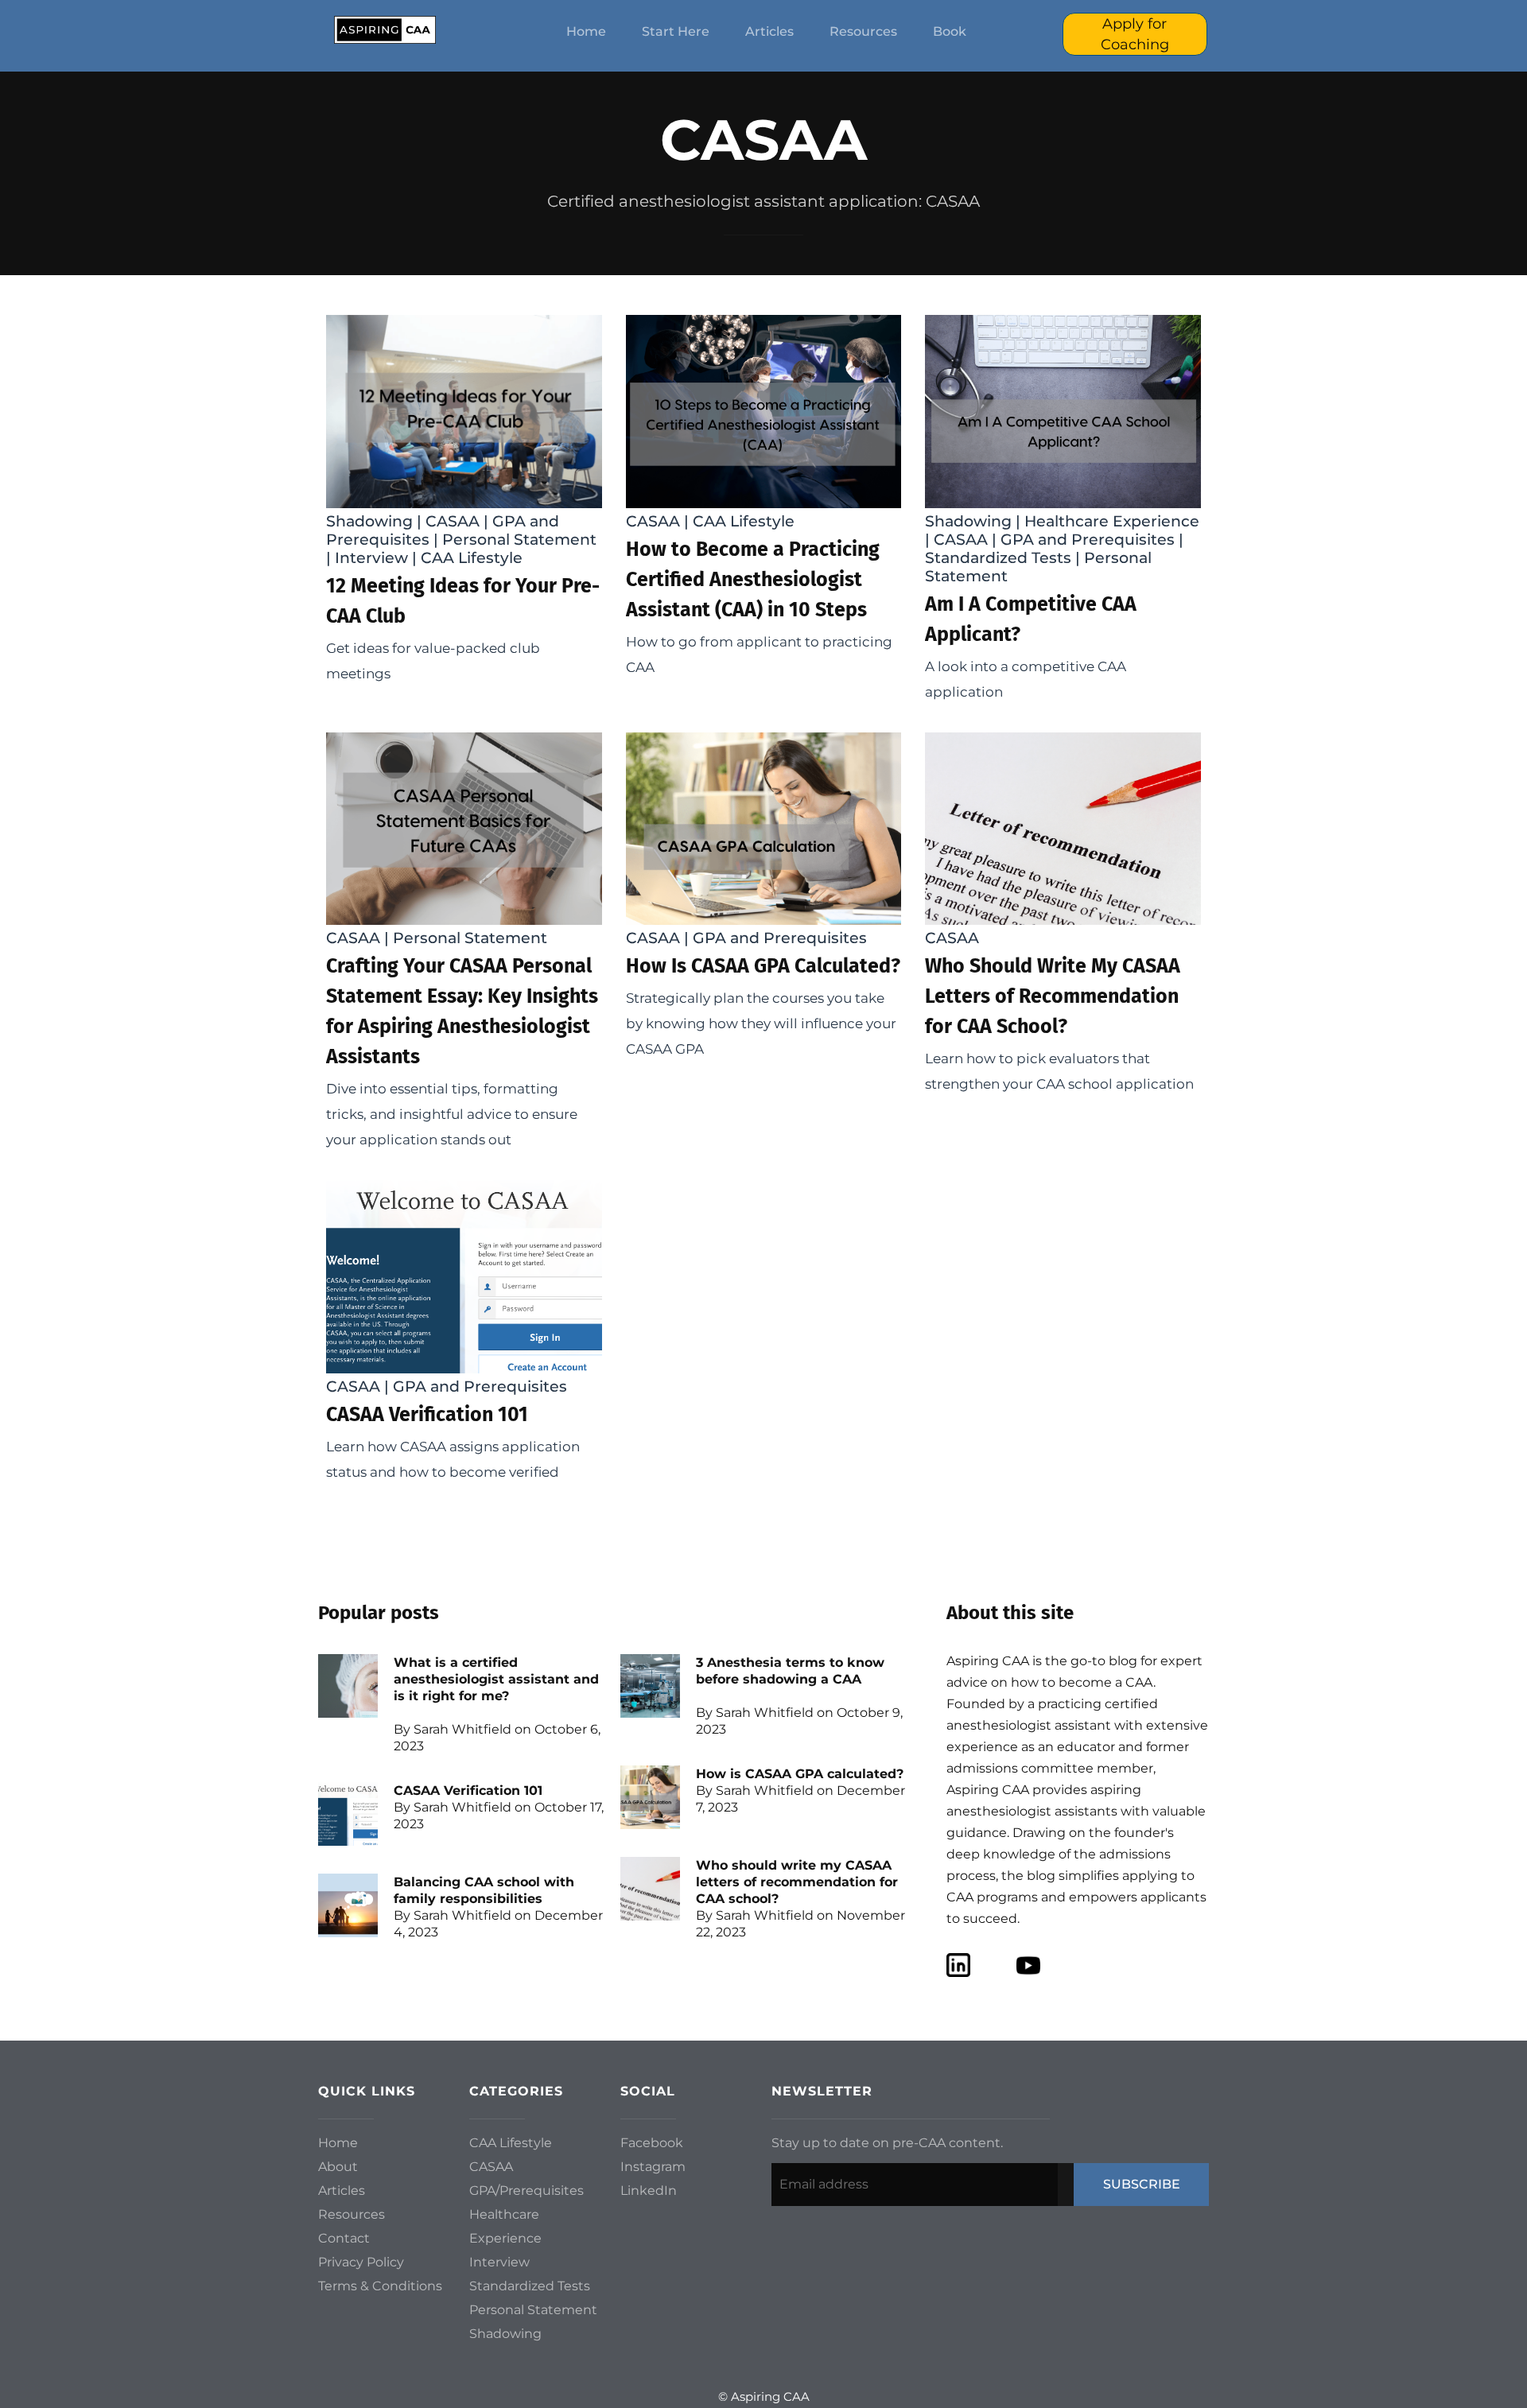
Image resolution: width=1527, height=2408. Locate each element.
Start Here (676, 31)
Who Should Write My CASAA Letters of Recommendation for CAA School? (1053, 996)
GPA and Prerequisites (1088, 540)
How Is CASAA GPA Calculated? (763, 966)
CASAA (453, 521)
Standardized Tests (998, 558)
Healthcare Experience (1112, 521)
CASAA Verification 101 (427, 1415)
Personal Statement (519, 540)
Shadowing (369, 521)
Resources (863, 31)
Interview (371, 558)
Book (950, 31)
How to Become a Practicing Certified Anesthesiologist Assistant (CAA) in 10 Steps (753, 580)
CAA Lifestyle (472, 558)
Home (586, 31)
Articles (769, 31)
